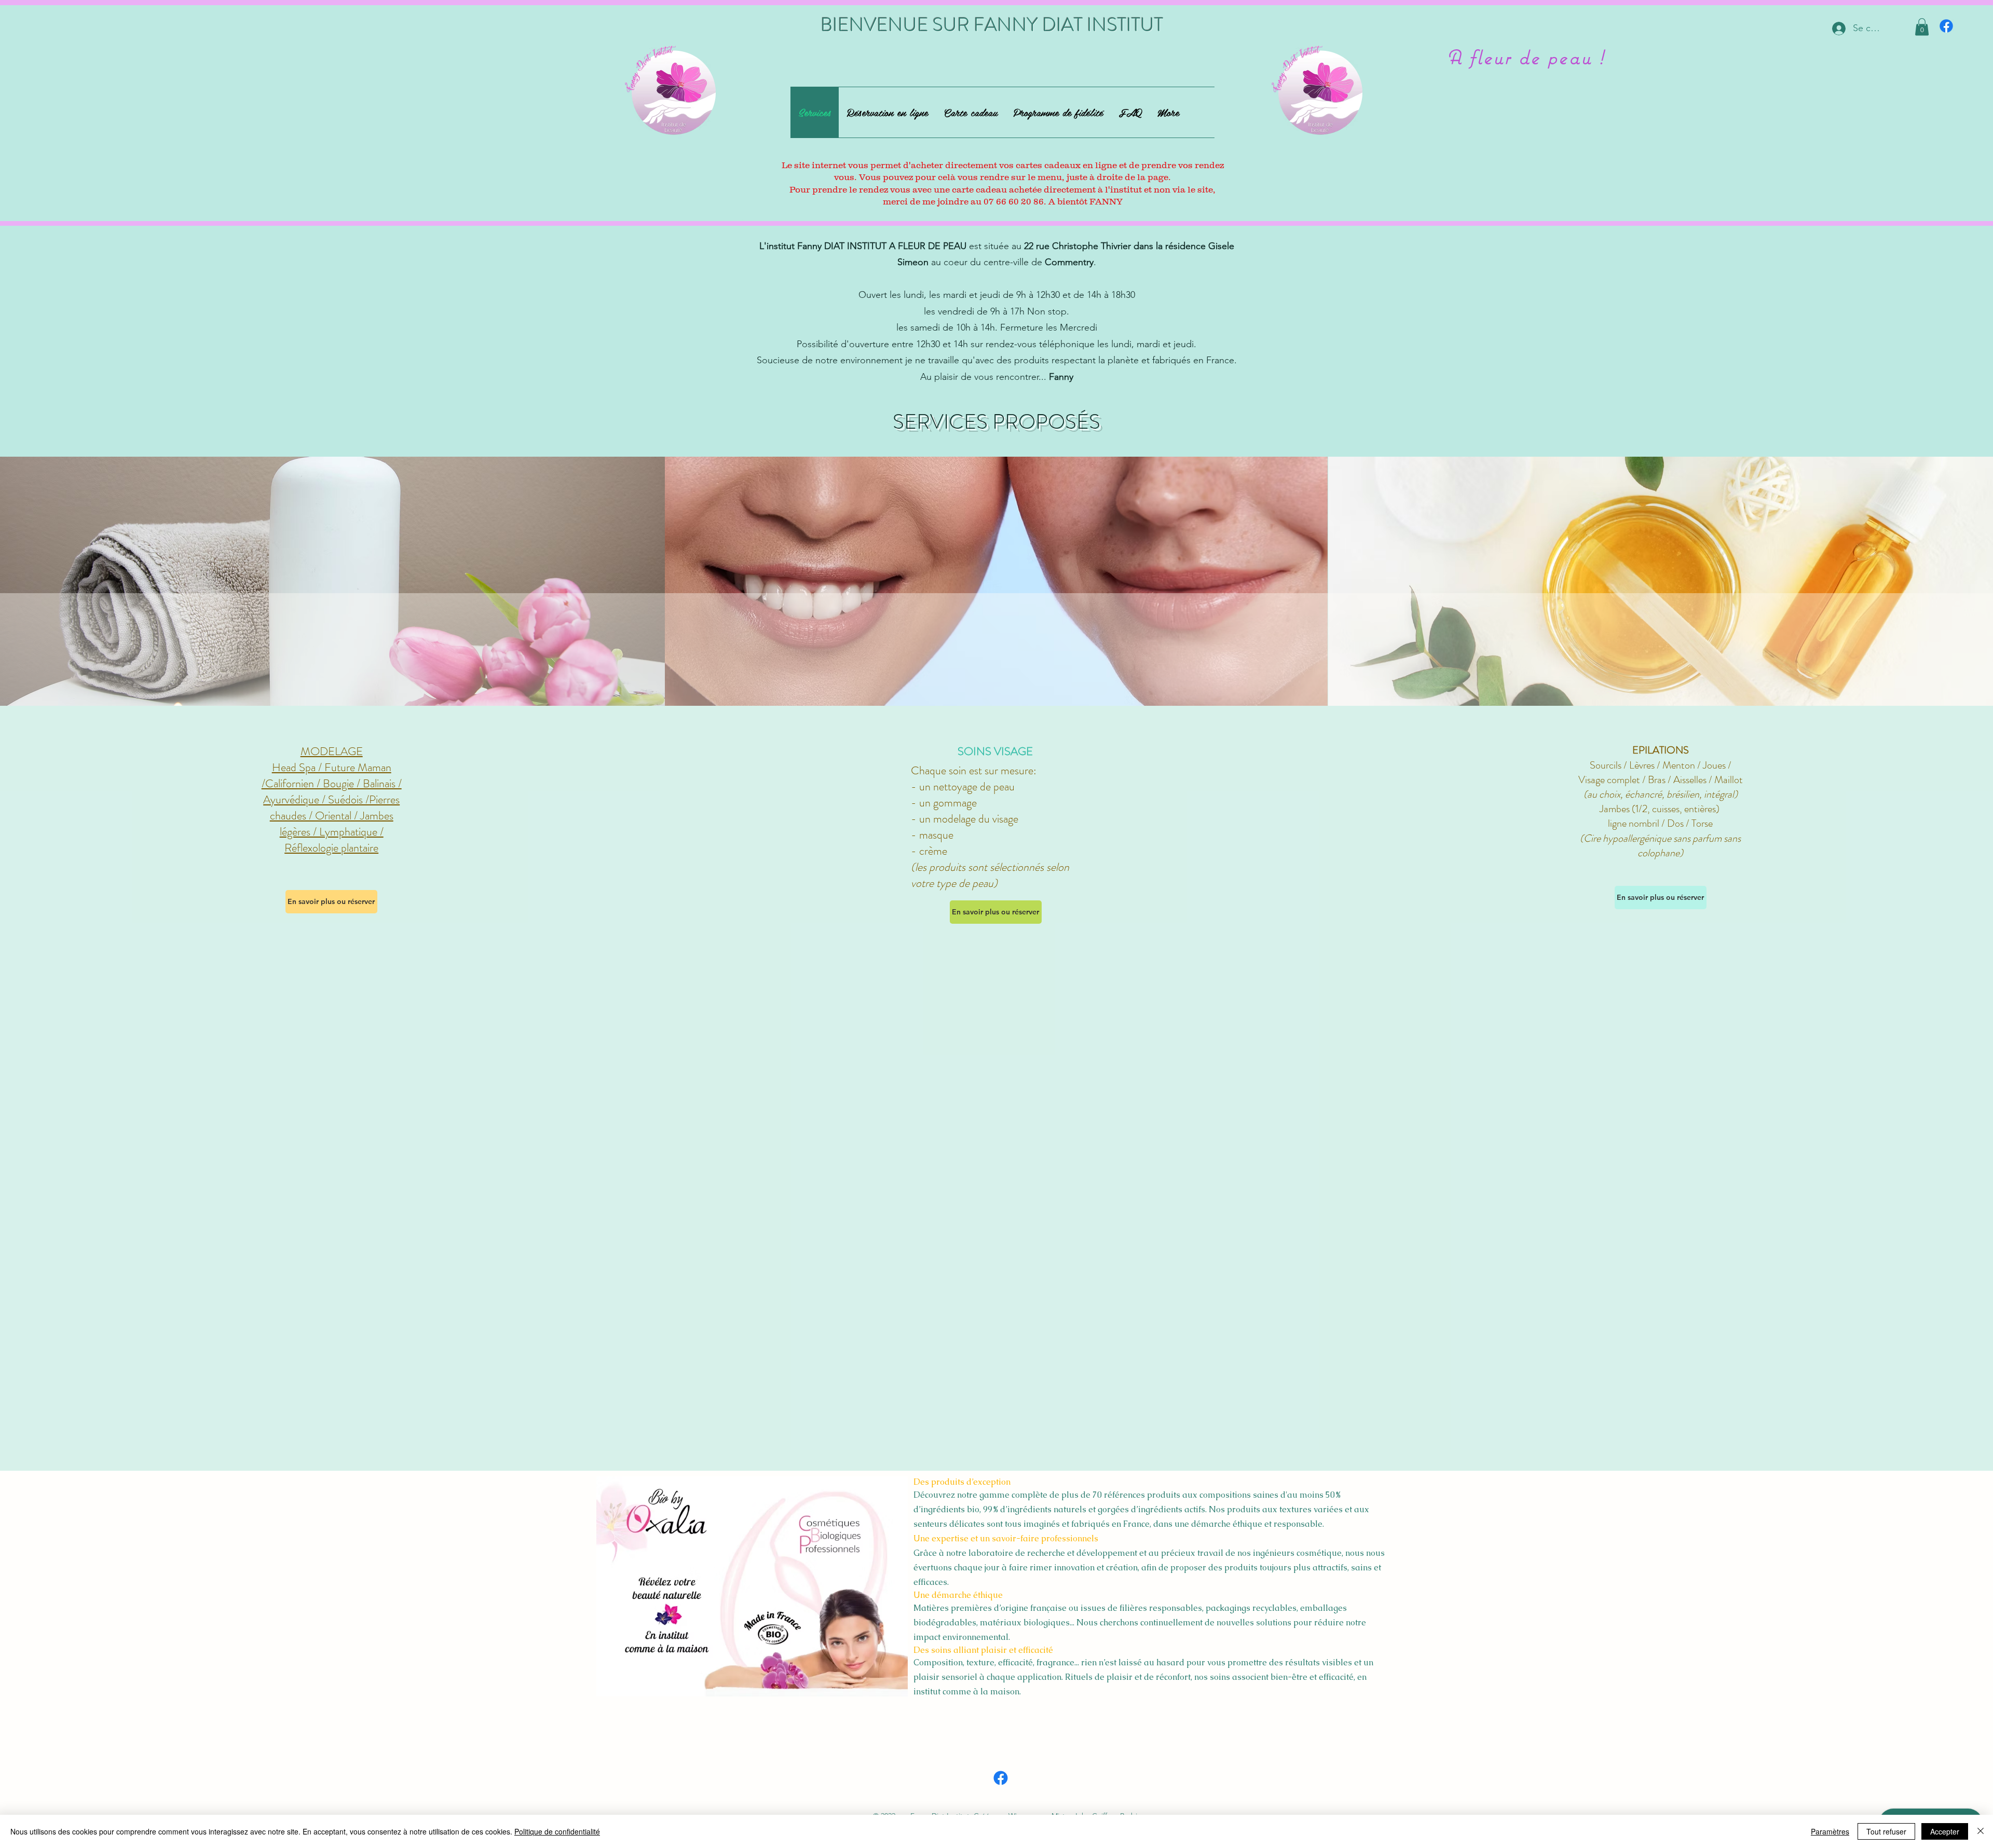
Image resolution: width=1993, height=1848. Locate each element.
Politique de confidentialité (557, 1831)
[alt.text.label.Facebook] (1946, 26)
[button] (1922, 27)
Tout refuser (1886, 1831)
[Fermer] (1981, 1831)
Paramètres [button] (1830, 1831)
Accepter (1945, 1831)
